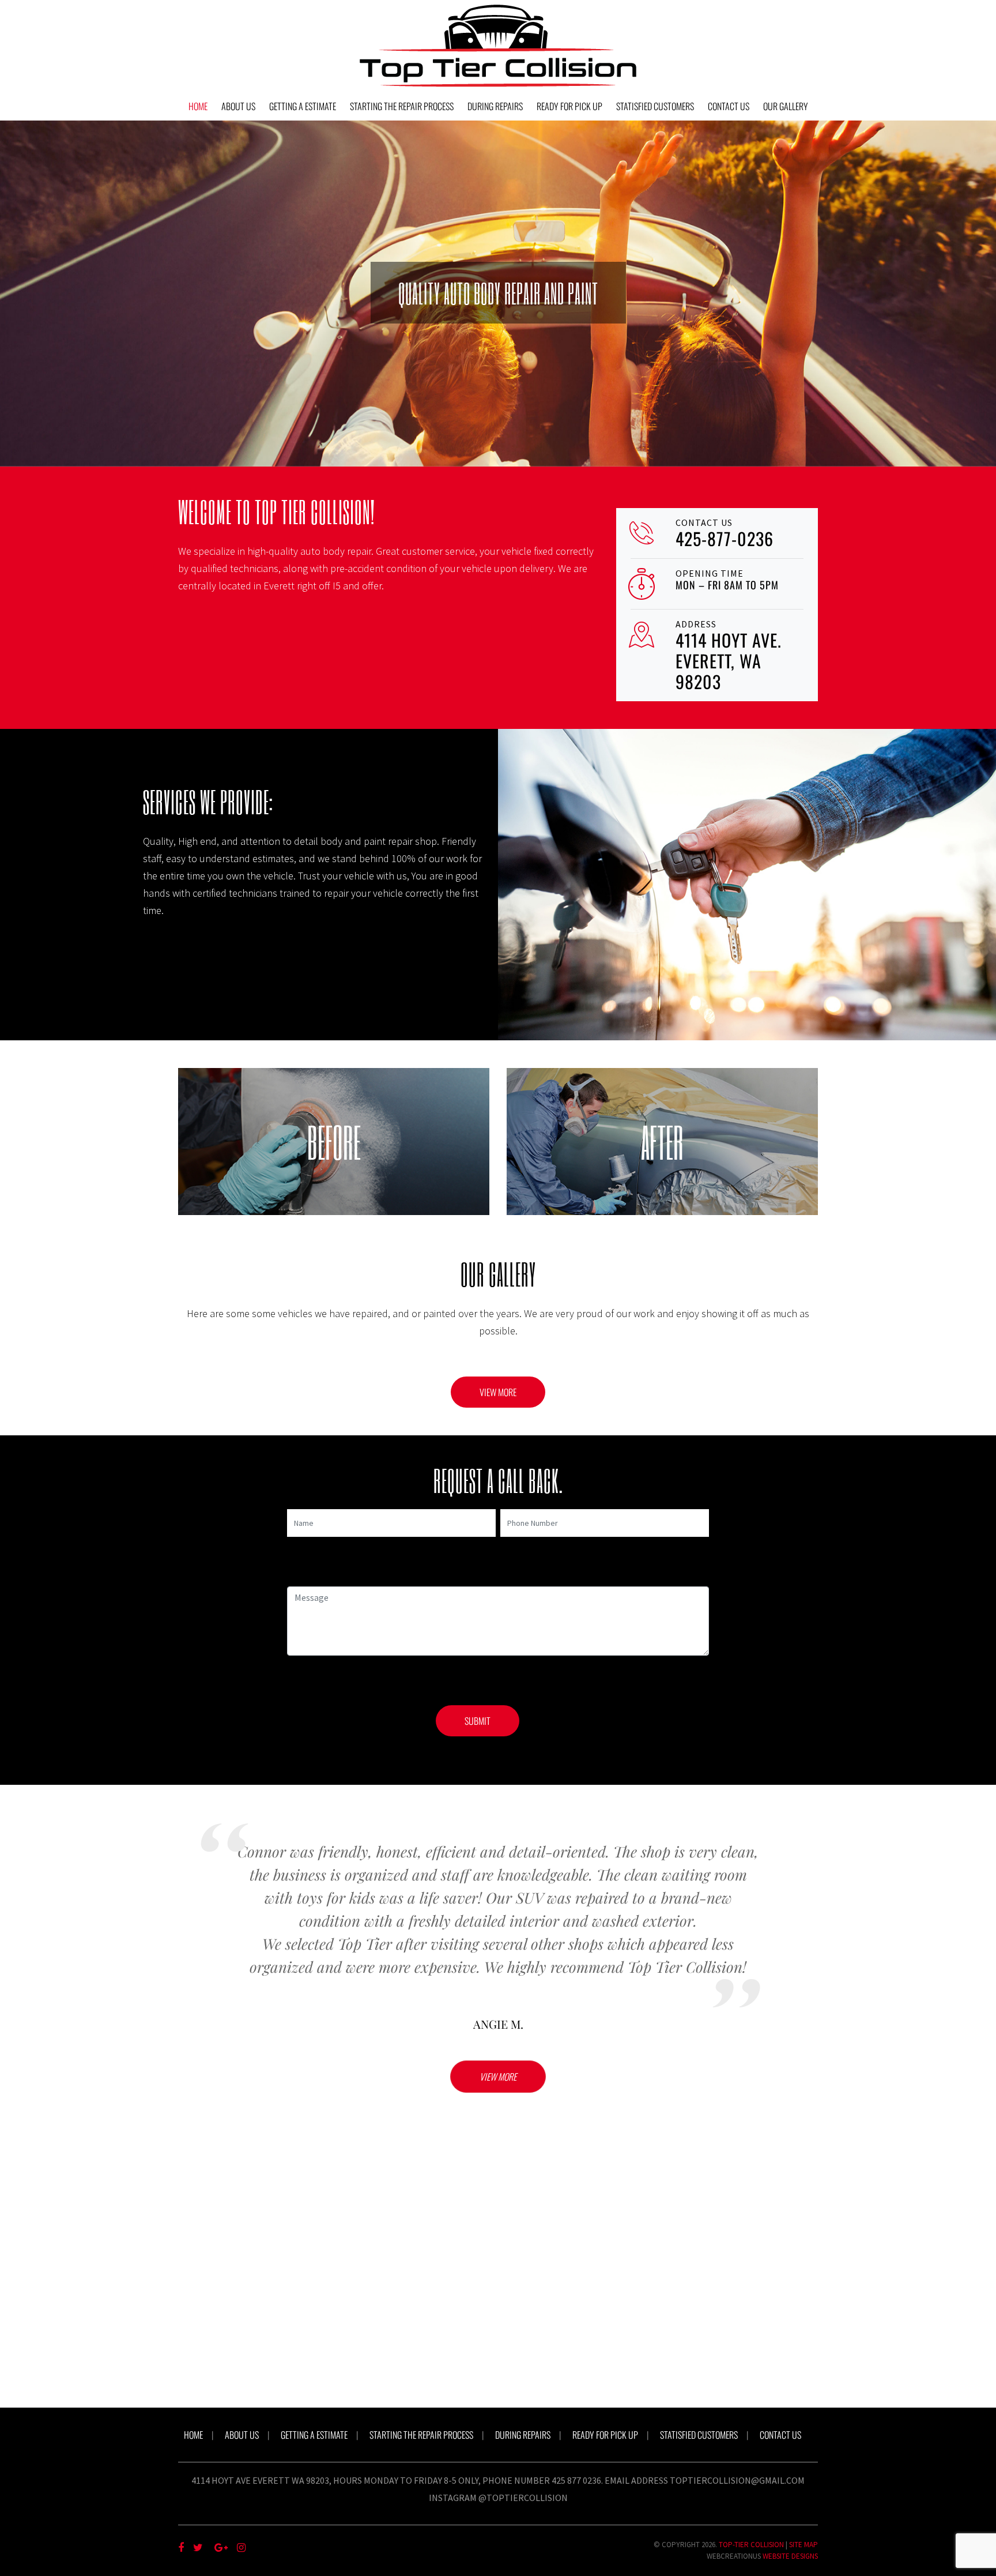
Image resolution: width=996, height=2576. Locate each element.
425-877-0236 (725, 538)
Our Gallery (786, 106)
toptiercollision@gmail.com (737, 2480)
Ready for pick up (569, 106)
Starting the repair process (402, 106)
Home (198, 106)
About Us (238, 106)
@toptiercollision (523, 2498)
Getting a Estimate (303, 106)
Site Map (803, 2545)
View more (498, 1392)
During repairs (495, 106)
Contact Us (729, 106)
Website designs (790, 2556)
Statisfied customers (655, 106)
